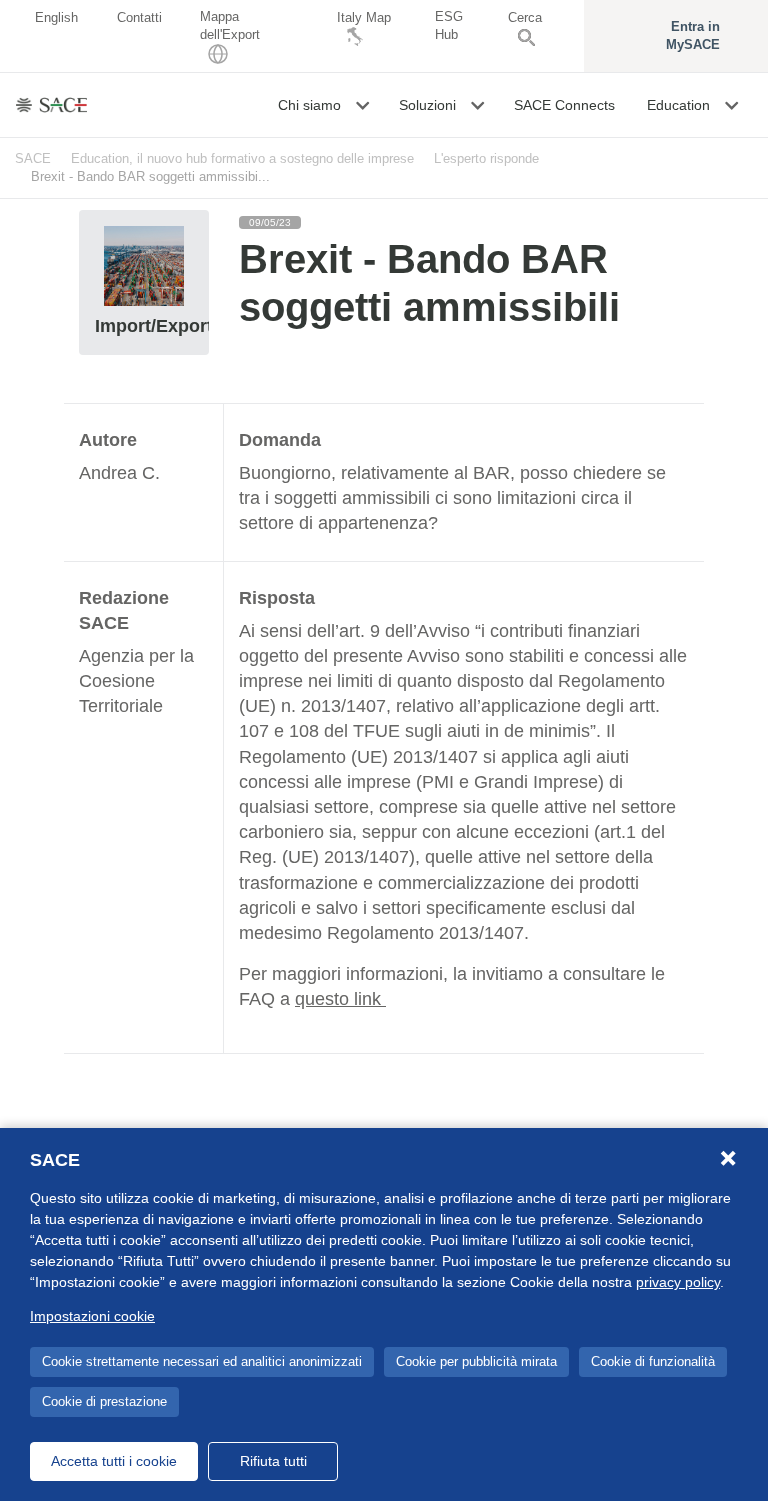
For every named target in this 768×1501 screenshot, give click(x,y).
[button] (364, 105)
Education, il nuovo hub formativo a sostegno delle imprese (242, 158)
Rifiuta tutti (273, 1461)
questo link (340, 999)
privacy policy (678, 1282)
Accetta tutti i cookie (114, 1461)
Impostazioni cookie (92, 1316)
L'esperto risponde (486, 158)
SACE (33, 158)
